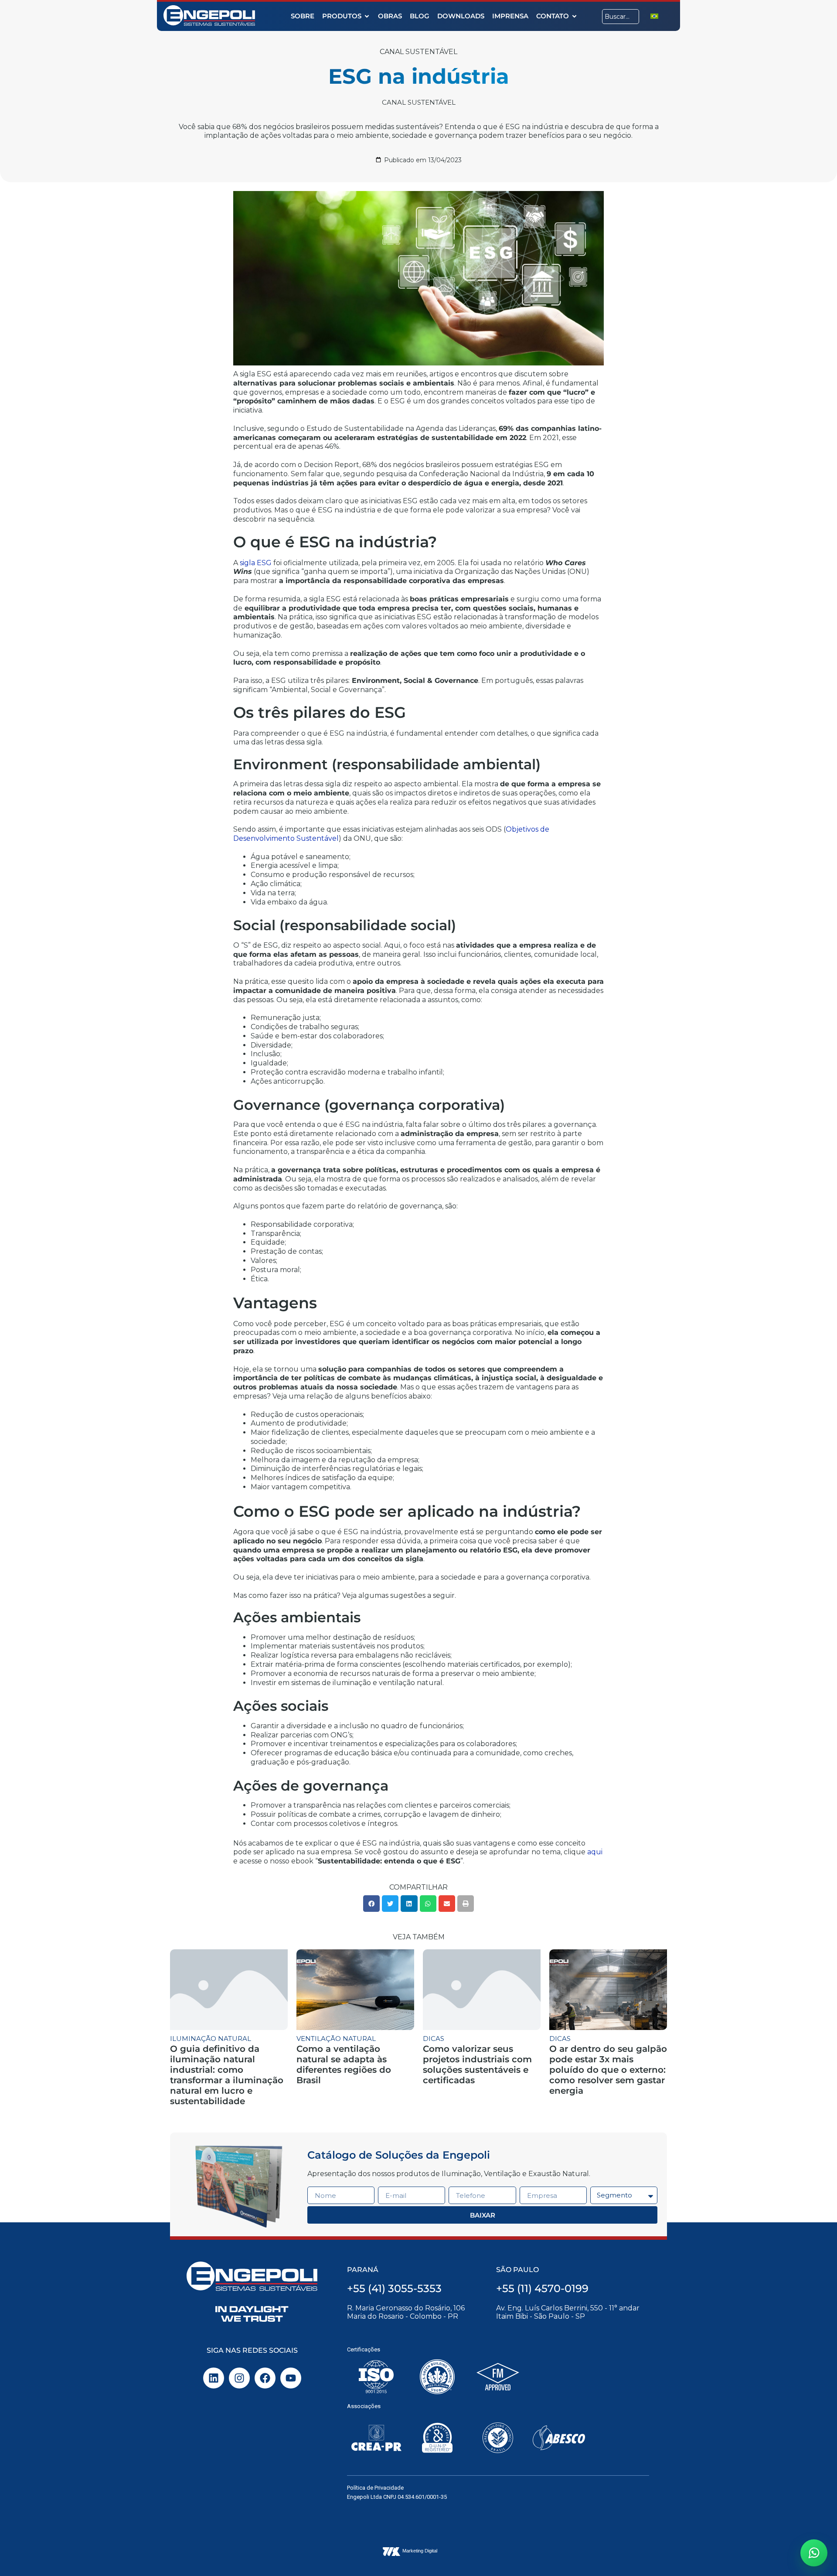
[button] (371, 1904)
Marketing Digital (420, 2551)
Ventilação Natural (336, 2039)
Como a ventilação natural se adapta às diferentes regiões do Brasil (344, 2064)
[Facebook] (265, 2378)
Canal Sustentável (418, 52)
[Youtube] (291, 2378)
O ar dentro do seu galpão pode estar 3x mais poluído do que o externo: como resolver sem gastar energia (608, 2070)
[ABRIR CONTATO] (574, 16)
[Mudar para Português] (654, 16)
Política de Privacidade (375, 2488)
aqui (595, 1852)
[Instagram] (239, 2378)
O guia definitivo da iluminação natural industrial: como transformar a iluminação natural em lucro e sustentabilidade (227, 2075)
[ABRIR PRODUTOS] (367, 16)
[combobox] (621, 17)
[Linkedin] (214, 2378)
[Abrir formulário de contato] (814, 2553)
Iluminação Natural (211, 2039)
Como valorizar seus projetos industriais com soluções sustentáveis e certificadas (477, 2064)
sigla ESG (256, 563)
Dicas (434, 2039)
